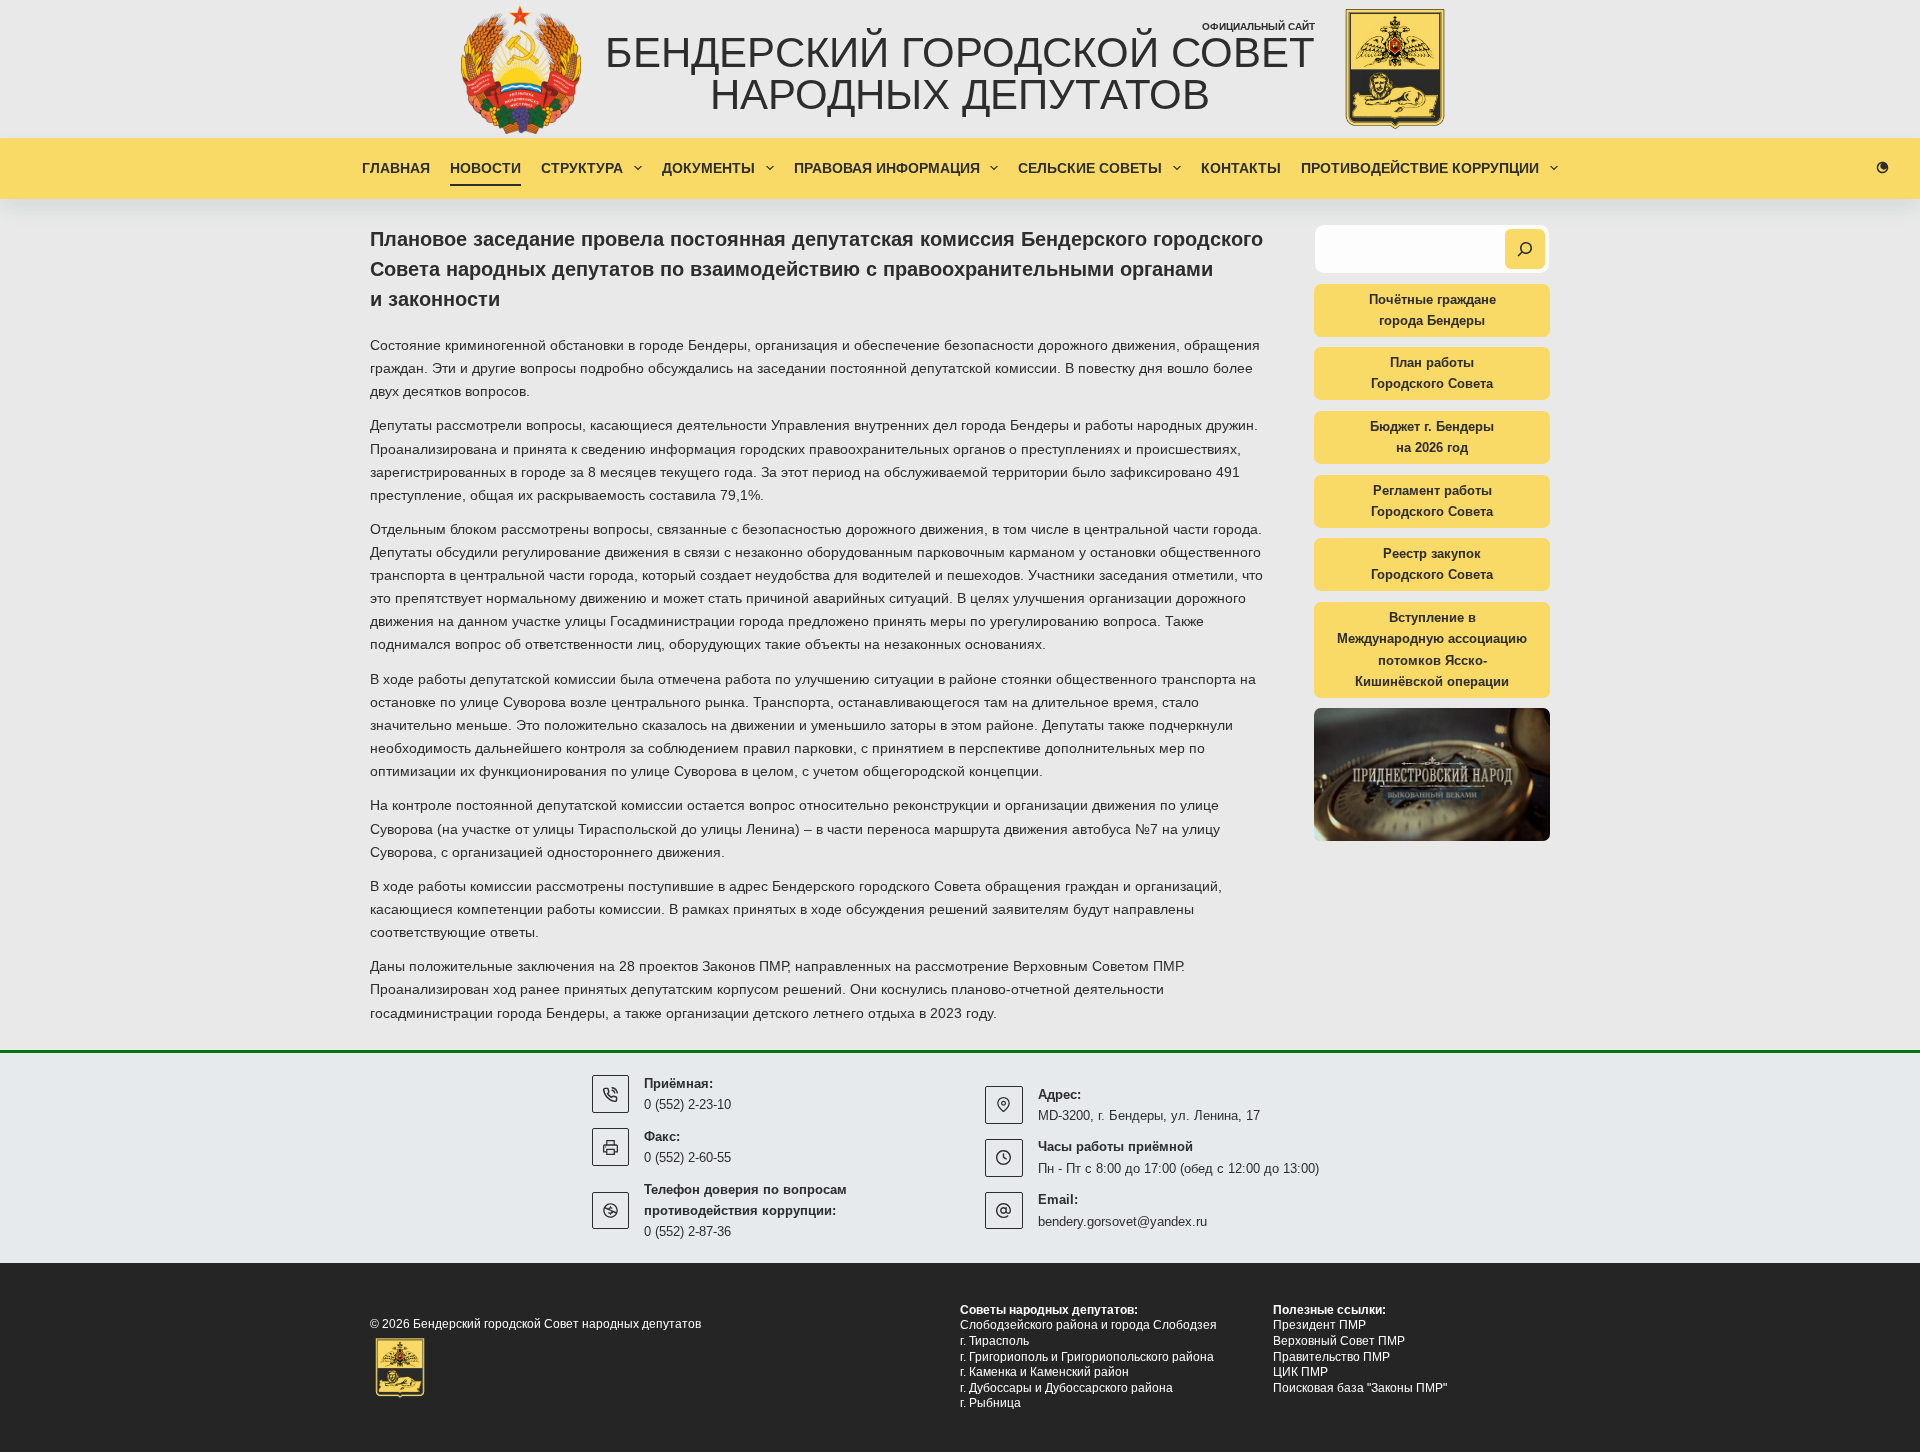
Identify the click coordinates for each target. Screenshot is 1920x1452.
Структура (582, 168)
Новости (485, 168)
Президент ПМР (1319, 1325)
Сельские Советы (1090, 168)
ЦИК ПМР (1300, 1372)
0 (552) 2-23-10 (687, 1104)
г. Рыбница (990, 1403)
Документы (708, 168)
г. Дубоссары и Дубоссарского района (1066, 1388)
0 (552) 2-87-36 (687, 1231)
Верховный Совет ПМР (1339, 1341)
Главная (396, 168)
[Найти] (1525, 249)
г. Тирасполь (994, 1341)
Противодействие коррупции (1420, 168)
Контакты (1241, 168)
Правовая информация (887, 168)
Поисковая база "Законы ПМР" (1360, 1388)
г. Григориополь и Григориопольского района (1087, 1357)
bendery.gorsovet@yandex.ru (1122, 1221)
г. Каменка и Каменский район (1044, 1372)
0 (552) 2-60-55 (687, 1157)
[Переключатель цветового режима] (1882, 167)
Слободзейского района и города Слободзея (1088, 1325)
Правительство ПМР (1331, 1357)
